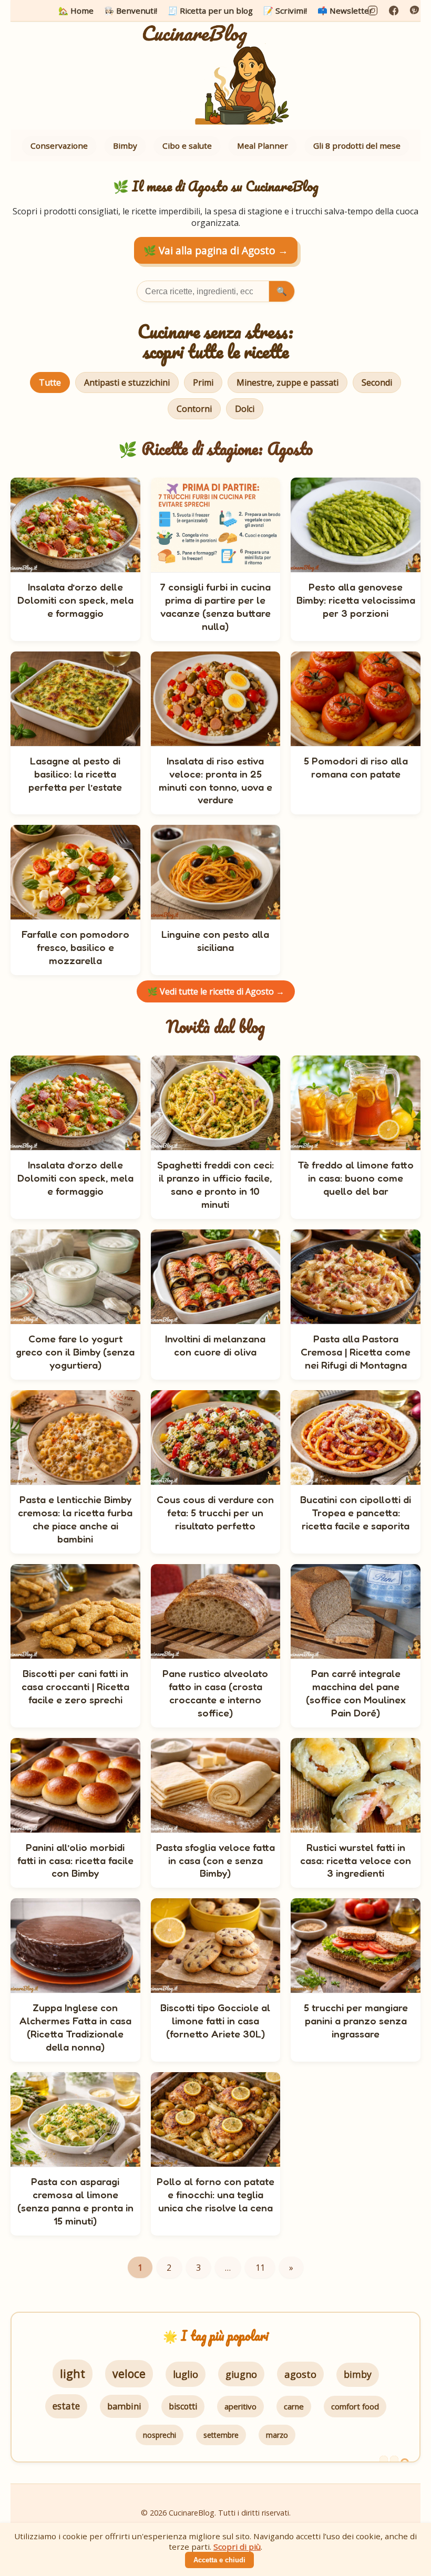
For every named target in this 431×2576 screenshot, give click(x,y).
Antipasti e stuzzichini (127, 382)
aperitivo (240, 2406)
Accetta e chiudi (219, 2560)
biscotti (183, 2406)
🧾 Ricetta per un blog (210, 11)
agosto (300, 2374)
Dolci (245, 409)
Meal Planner (263, 146)
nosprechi (160, 2435)
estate (66, 2406)
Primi (203, 382)
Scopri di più (237, 2547)
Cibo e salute (187, 146)
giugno (241, 2374)
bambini (124, 2406)
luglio (186, 2374)
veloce (129, 2373)
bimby (358, 2374)
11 (260, 2268)
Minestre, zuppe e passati (288, 382)
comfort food (355, 2406)
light (73, 2373)
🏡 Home (76, 11)
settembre (221, 2435)
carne (294, 2406)
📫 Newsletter (345, 11)
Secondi (377, 382)
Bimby (125, 146)
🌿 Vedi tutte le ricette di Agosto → (216, 991)
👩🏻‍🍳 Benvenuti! (131, 11)
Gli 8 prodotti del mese (357, 146)
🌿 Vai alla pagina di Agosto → (216, 250)
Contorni (194, 409)
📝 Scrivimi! (285, 11)
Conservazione (59, 146)
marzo (277, 2435)
